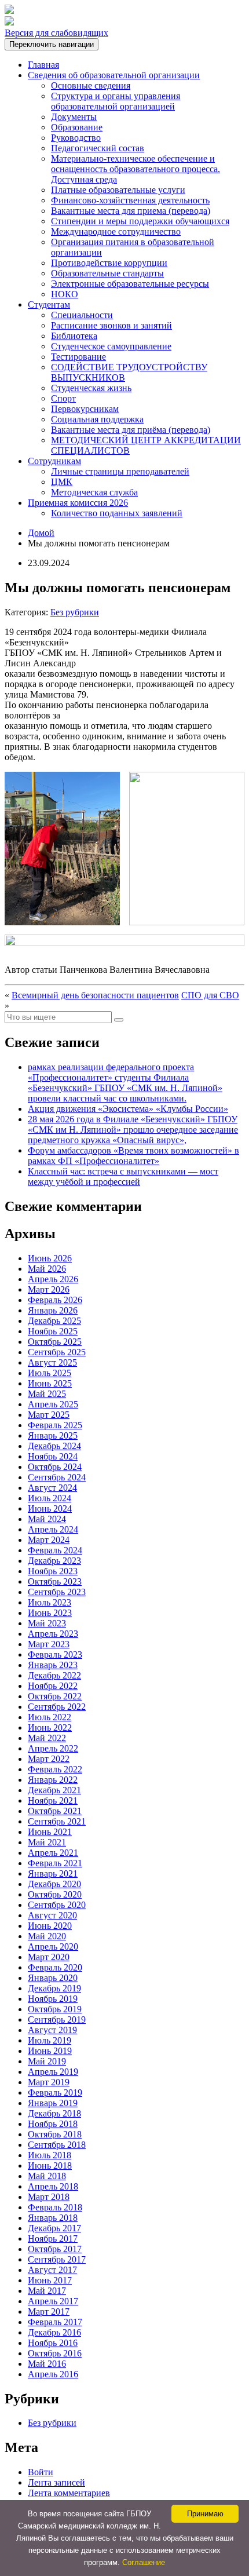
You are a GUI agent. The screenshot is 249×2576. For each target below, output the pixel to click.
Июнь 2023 (50, 1613)
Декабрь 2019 (54, 1988)
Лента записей (56, 2482)
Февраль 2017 (55, 2322)
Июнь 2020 (50, 1926)
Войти (41, 2472)
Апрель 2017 (53, 2301)
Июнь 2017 (50, 2280)
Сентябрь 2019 (57, 2019)
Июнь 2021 (50, 1832)
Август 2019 (52, 2030)
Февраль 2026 (55, 1300)
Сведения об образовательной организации (114, 75)
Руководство (76, 138)
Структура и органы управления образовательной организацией (116, 101)
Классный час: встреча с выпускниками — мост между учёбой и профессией (123, 1176)
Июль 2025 (50, 1373)
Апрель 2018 (53, 2186)
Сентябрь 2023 (57, 1592)
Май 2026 (47, 1269)
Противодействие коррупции (109, 263)
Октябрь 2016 (55, 2353)
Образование (77, 127)
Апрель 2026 (53, 1279)
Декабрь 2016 (54, 2332)
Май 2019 (47, 2061)
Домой (41, 533)
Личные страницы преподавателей (120, 471)
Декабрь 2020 (54, 1884)
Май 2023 (47, 1623)
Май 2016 (47, 2364)
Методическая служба (94, 492)
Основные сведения (91, 85)
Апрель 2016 (53, 2374)
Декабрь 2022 (54, 1675)
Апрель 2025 (53, 1404)
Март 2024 (49, 1540)
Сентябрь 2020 (57, 1905)
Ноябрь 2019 (53, 1999)
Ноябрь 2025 (53, 1331)
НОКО (65, 294)
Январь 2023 (53, 1665)
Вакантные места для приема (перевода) (131, 211)
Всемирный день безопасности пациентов (95, 995)
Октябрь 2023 (55, 1581)
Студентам (49, 304)
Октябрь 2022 (55, 1696)
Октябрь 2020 (55, 1894)
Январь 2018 (53, 2218)
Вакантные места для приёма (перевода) (131, 430)
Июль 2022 (50, 1717)
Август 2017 (52, 2270)
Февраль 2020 (55, 1967)
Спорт (63, 398)
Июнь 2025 (50, 1383)
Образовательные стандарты (107, 273)
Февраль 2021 (55, 1863)
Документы (74, 117)
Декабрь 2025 (54, 1321)
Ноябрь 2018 (53, 2124)
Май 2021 (47, 1842)
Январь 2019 (53, 2103)
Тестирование (78, 357)
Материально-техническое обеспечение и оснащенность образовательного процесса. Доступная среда (136, 169)
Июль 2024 (50, 1498)
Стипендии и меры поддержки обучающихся (140, 221)
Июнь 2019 (50, 2051)
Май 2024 (47, 1519)
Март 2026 (49, 1289)
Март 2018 (49, 2197)
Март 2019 (49, 2082)
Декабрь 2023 (54, 1561)
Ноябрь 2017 (53, 2239)
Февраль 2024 (55, 1550)
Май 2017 (47, 2291)
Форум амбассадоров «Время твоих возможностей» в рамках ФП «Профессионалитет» (133, 1156)
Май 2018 (47, 2176)
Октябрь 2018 (55, 2134)
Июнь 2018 (50, 2165)
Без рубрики (75, 612)
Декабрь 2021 (54, 1790)
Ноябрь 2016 (53, 2343)
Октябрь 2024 (55, 1467)
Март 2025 (49, 1415)
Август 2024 (52, 1488)
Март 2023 (49, 1644)
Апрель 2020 (53, 1946)
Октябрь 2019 (55, 2009)
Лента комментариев (69, 2493)
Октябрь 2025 (55, 1342)
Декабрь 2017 (54, 2228)
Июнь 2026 (50, 1258)
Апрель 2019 (53, 2072)
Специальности (82, 315)
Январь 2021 (53, 1873)
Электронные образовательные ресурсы (130, 284)
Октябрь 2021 (55, 1811)
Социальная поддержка (97, 419)
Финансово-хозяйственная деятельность (130, 200)
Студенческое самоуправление (111, 346)
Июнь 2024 (50, 1508)
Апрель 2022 (53, 1748)
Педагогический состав (98, 148)
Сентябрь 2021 (57, 1821)
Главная (43, 65)
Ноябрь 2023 (53, 1571)
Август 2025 (52, 1362)
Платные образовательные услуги (118, 190)
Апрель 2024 (53, 1529)
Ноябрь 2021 (53, 1800)
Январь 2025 (53, 1435)
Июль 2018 (50, 2155)
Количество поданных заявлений (117, 513)
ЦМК (62, 482)
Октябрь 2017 (55, 2249)
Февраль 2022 (55, 1769)
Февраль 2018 (55, 2207)
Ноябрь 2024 (53, 1456)
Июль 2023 (50, 1602)
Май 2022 (47, 1738)
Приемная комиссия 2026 (78, 503)
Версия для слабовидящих (56, 33)
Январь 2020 (53, 1978)
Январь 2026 (53, 1310)
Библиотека (74, 336)
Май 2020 (47, 1936)
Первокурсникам (85, 409)
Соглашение (144, 2562)
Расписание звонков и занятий (111, 325)
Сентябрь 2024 (57, 1477)
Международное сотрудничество (116, 231)
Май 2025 (47, 1394)
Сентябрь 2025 (57, 1352)
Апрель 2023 (53, 1634)
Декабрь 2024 (54, 1446)
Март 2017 (49, 2312)
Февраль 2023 (55, 1654)
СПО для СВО (210, 995)
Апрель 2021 (53, 1853)
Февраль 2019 (55, 2092)
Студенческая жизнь (91, 388)
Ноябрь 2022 (53, 1686)
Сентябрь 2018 (57, 2145)
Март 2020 (49, 1957)
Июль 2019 (50, 2040)
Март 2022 (49, 1759)
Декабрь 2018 (54, 2113)
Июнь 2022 (50, 1727)
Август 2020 (52, 1915)
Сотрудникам (54, 461)
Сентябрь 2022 (57, 1707)
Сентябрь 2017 (57, 2259)
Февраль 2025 (55, 1425)
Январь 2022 (53, 1780)
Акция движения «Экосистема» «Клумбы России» (128, 1109)
